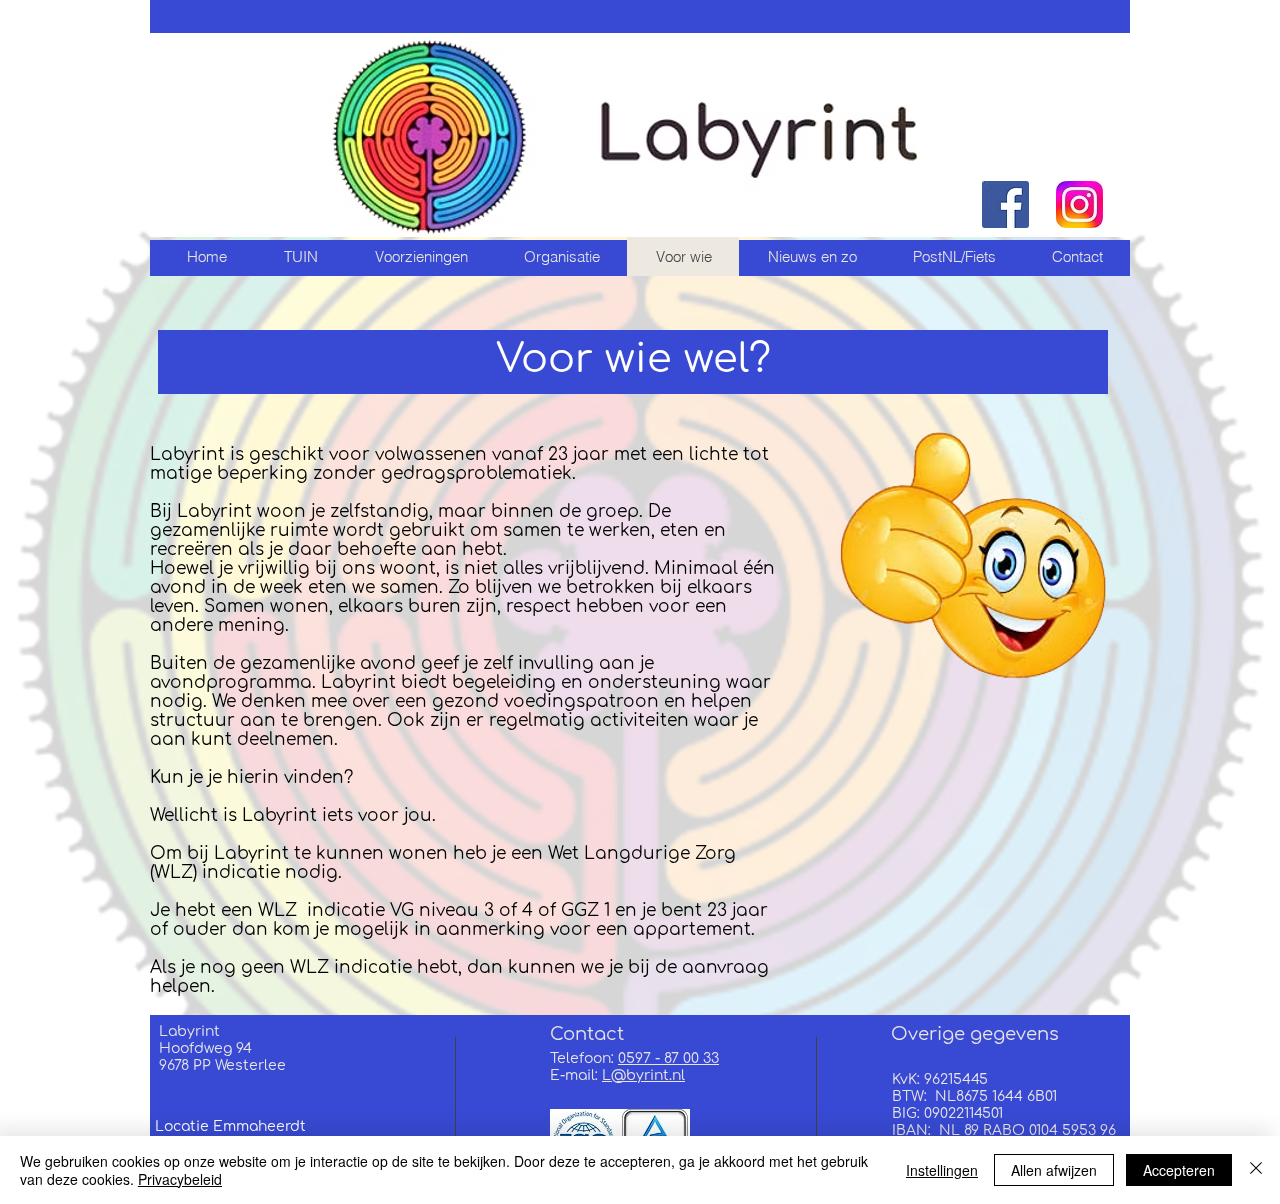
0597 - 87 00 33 (668, 1058)
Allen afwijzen (1054, 1170)
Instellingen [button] (942, 1170)
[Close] (1256, 1170)
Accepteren (1179, 1170)
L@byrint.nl (643, 1075)
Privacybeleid (180, 1179)
